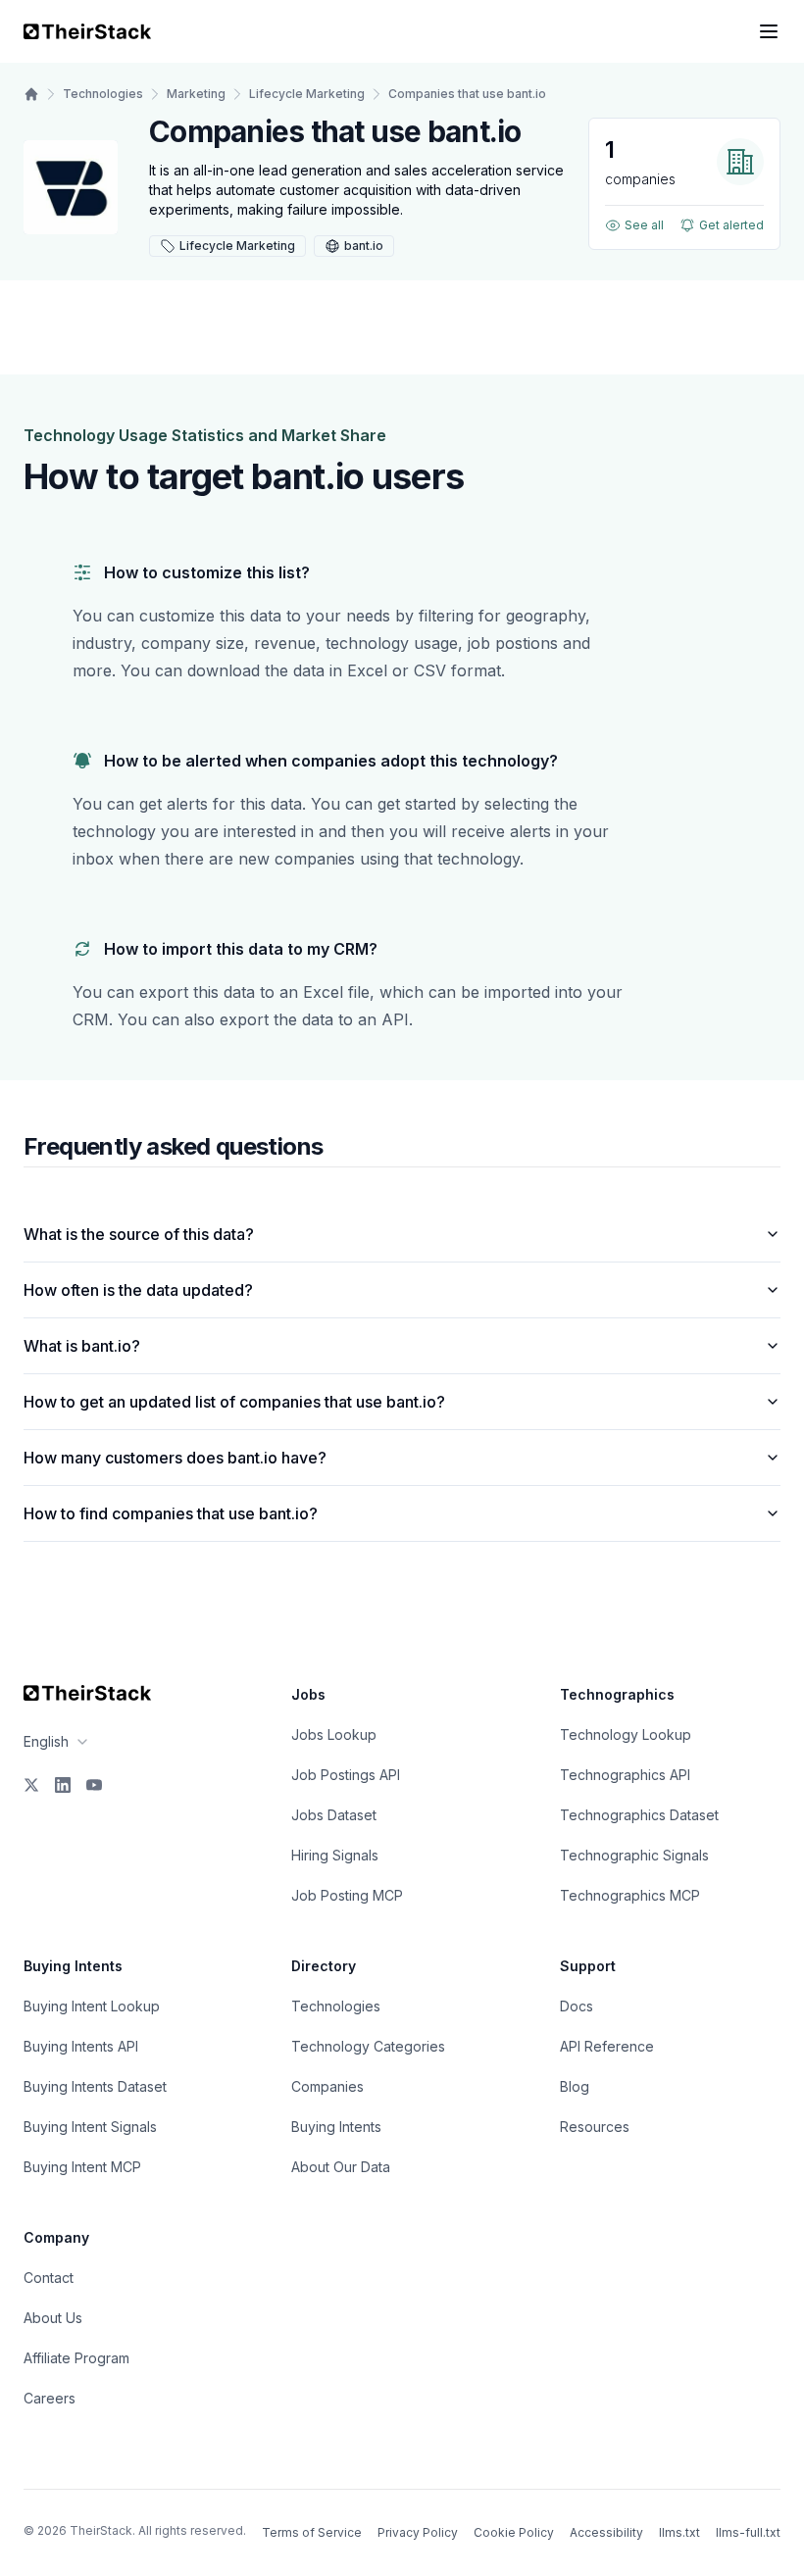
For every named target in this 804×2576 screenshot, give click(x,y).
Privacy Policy (418, 2532)
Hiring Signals (335, 1855)
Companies (327, 2086)
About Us (53, 2318)
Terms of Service (312, 2532)
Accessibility (606, 2532)
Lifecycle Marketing (307, 94)
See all (644, 225)
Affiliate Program (76, 2358)
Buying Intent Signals (90, 2127)
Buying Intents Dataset (95, 2086)
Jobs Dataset (334, 1815)
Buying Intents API (81, 2046)
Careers (50, 2398)
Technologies (103, 94)
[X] (31, 1785)
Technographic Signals (634, 1855)
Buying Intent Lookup (92, 2006)
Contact (49, 2278)
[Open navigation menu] (769, 31)
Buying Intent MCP (82, 2167)
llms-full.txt (748, 2532)
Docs (577, 2006)
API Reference (607, 2046)
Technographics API (625, 1775)
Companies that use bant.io (467, 94)
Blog (575, 2086)
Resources (595, 2127)
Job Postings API (346, 1775)
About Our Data (341, 2167)
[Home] (31, 94)
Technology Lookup (626, 1734)
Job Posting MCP (347, 1895)
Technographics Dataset (639, 1815)
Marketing (196, 94)
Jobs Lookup (334, 1734)
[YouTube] (94, 1785)
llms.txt (679, 2532)
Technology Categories (368, 2046)
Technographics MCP (630, 1895)
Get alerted (731, 225)
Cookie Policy (514, 2532)
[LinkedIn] (63, 1785)
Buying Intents (336, 2127)
